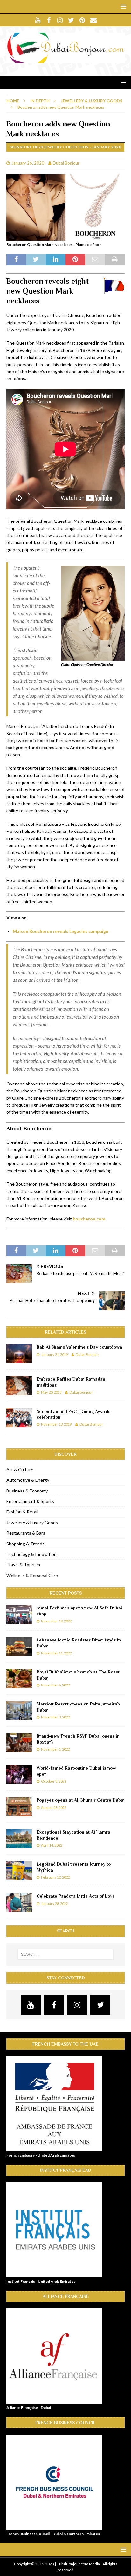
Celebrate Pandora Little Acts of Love (76, 1896)
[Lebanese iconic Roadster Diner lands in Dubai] (19, 1647)
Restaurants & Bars (26, 1533)
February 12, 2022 (55, 1877)
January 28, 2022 (54, 1903)
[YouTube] (38, 20)
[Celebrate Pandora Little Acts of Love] (19, 1903)
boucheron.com (89, 1219)
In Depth (40, 101)
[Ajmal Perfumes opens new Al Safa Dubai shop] (19, 1615)
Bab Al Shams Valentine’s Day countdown (79, 1347)
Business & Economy (27, 1491)
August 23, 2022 (54, 1807)
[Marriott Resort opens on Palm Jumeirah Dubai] (19, 1711)
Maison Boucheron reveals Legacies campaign (61, 931)
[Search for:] (66, 1954)
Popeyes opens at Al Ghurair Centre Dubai (81, 1800)
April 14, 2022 (52, 1845)
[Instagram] (60, 20)
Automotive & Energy (28, 1480)
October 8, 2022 (54, 1781)
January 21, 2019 (54, 1354)
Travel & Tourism (23, 1565)
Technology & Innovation (31, 1554)
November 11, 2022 (56, 1653)
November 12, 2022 (56, 1621)
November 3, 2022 (55, 1717)
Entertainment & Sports (30, 1501)
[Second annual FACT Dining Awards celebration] (19, 1418)
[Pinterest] (82, 20)
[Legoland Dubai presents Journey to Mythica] (19, 1871)
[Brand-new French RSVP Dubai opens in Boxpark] (19, 1743)
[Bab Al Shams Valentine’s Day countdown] (19, 1354)
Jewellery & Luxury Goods (32, 1522)
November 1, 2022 (55, 1749)
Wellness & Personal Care (32, 1575)
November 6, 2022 (55, 1685)
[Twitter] (71, 20)
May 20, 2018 (51, 1392)
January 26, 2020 (28, 163)
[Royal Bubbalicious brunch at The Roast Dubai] (19, 1679)
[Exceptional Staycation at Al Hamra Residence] (19, 1839)
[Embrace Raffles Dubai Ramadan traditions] (19, 1386)
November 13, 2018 (56, 1424)
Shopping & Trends (25, 1544)
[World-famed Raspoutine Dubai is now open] (19, 1775)
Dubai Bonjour (66, 163)
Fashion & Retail (22, 1512)
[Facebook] (49, 20)
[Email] (93, 20)
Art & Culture (20, 1469)
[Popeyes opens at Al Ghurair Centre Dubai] (19, 1807)
